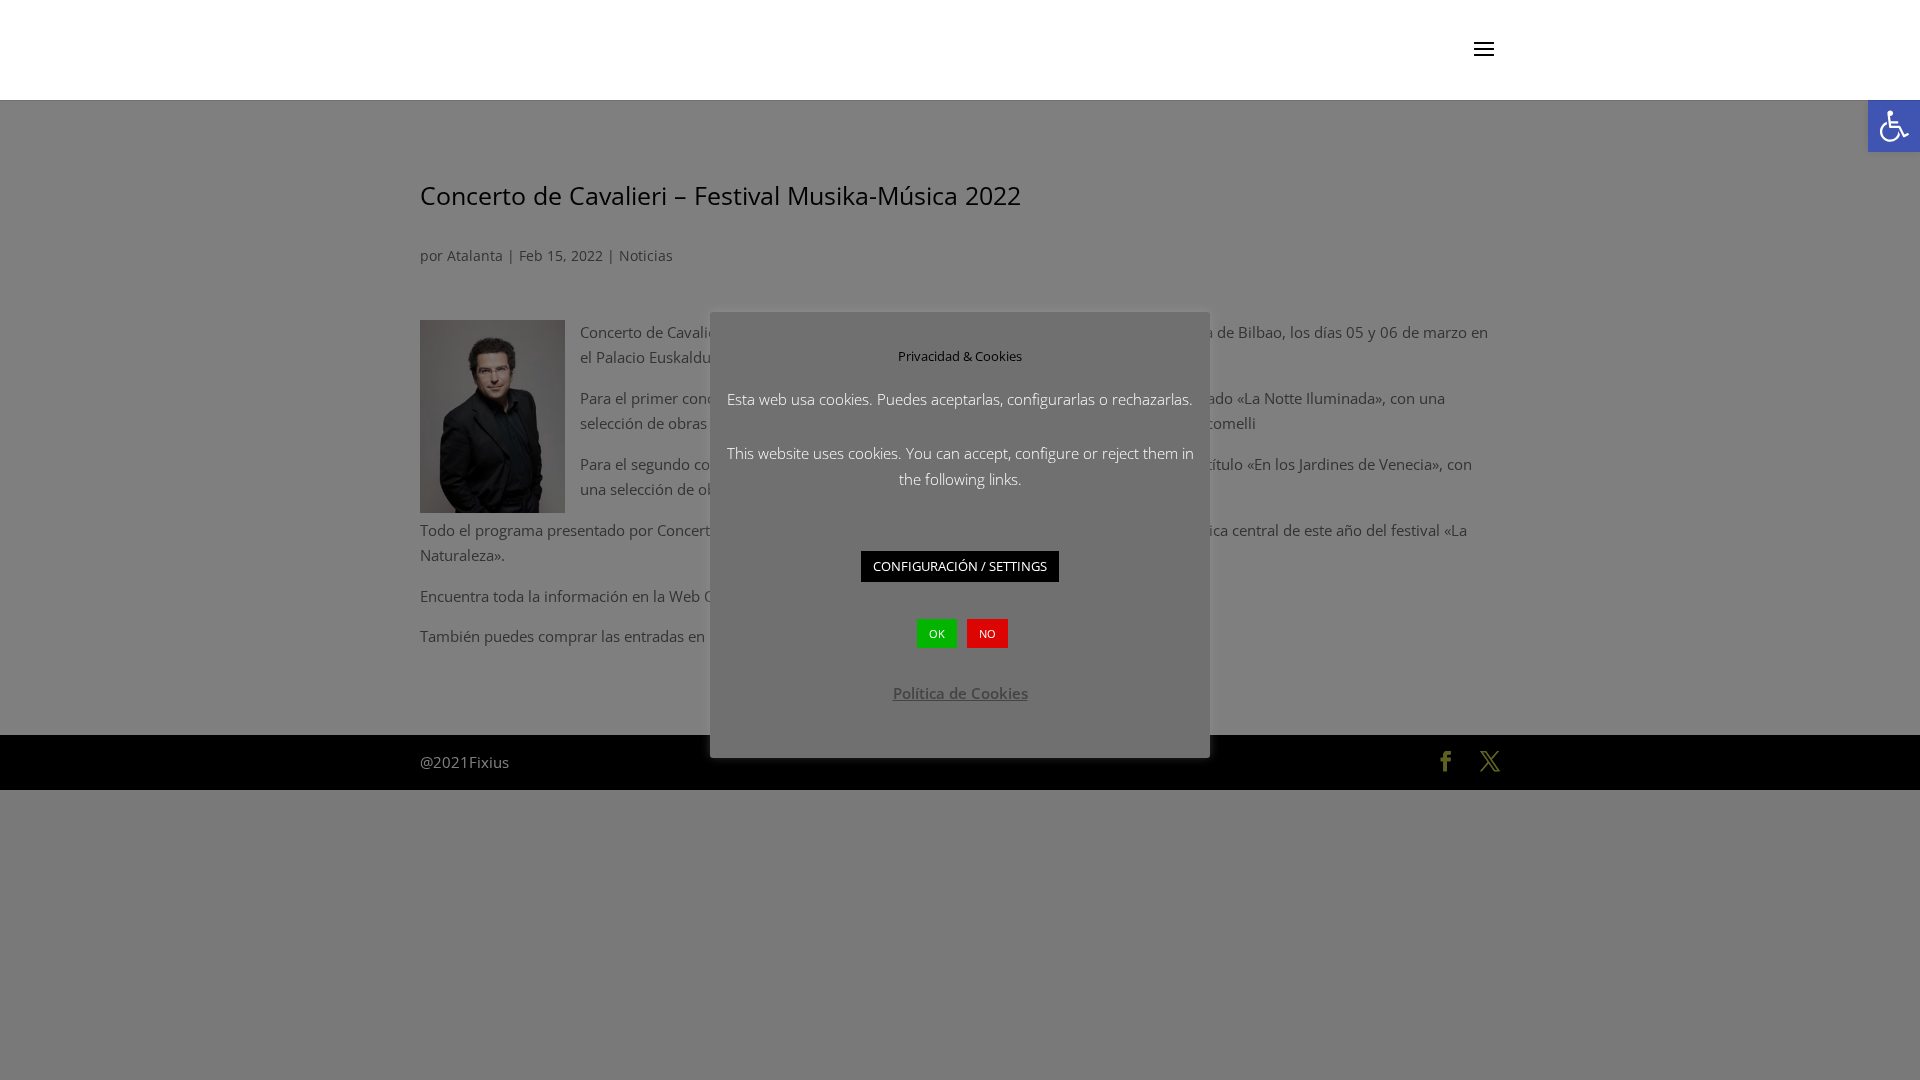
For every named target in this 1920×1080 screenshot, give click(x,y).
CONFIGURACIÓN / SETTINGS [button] (960, 566)
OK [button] (937, 633)
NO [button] (987, 633)
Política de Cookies (960, 693)
